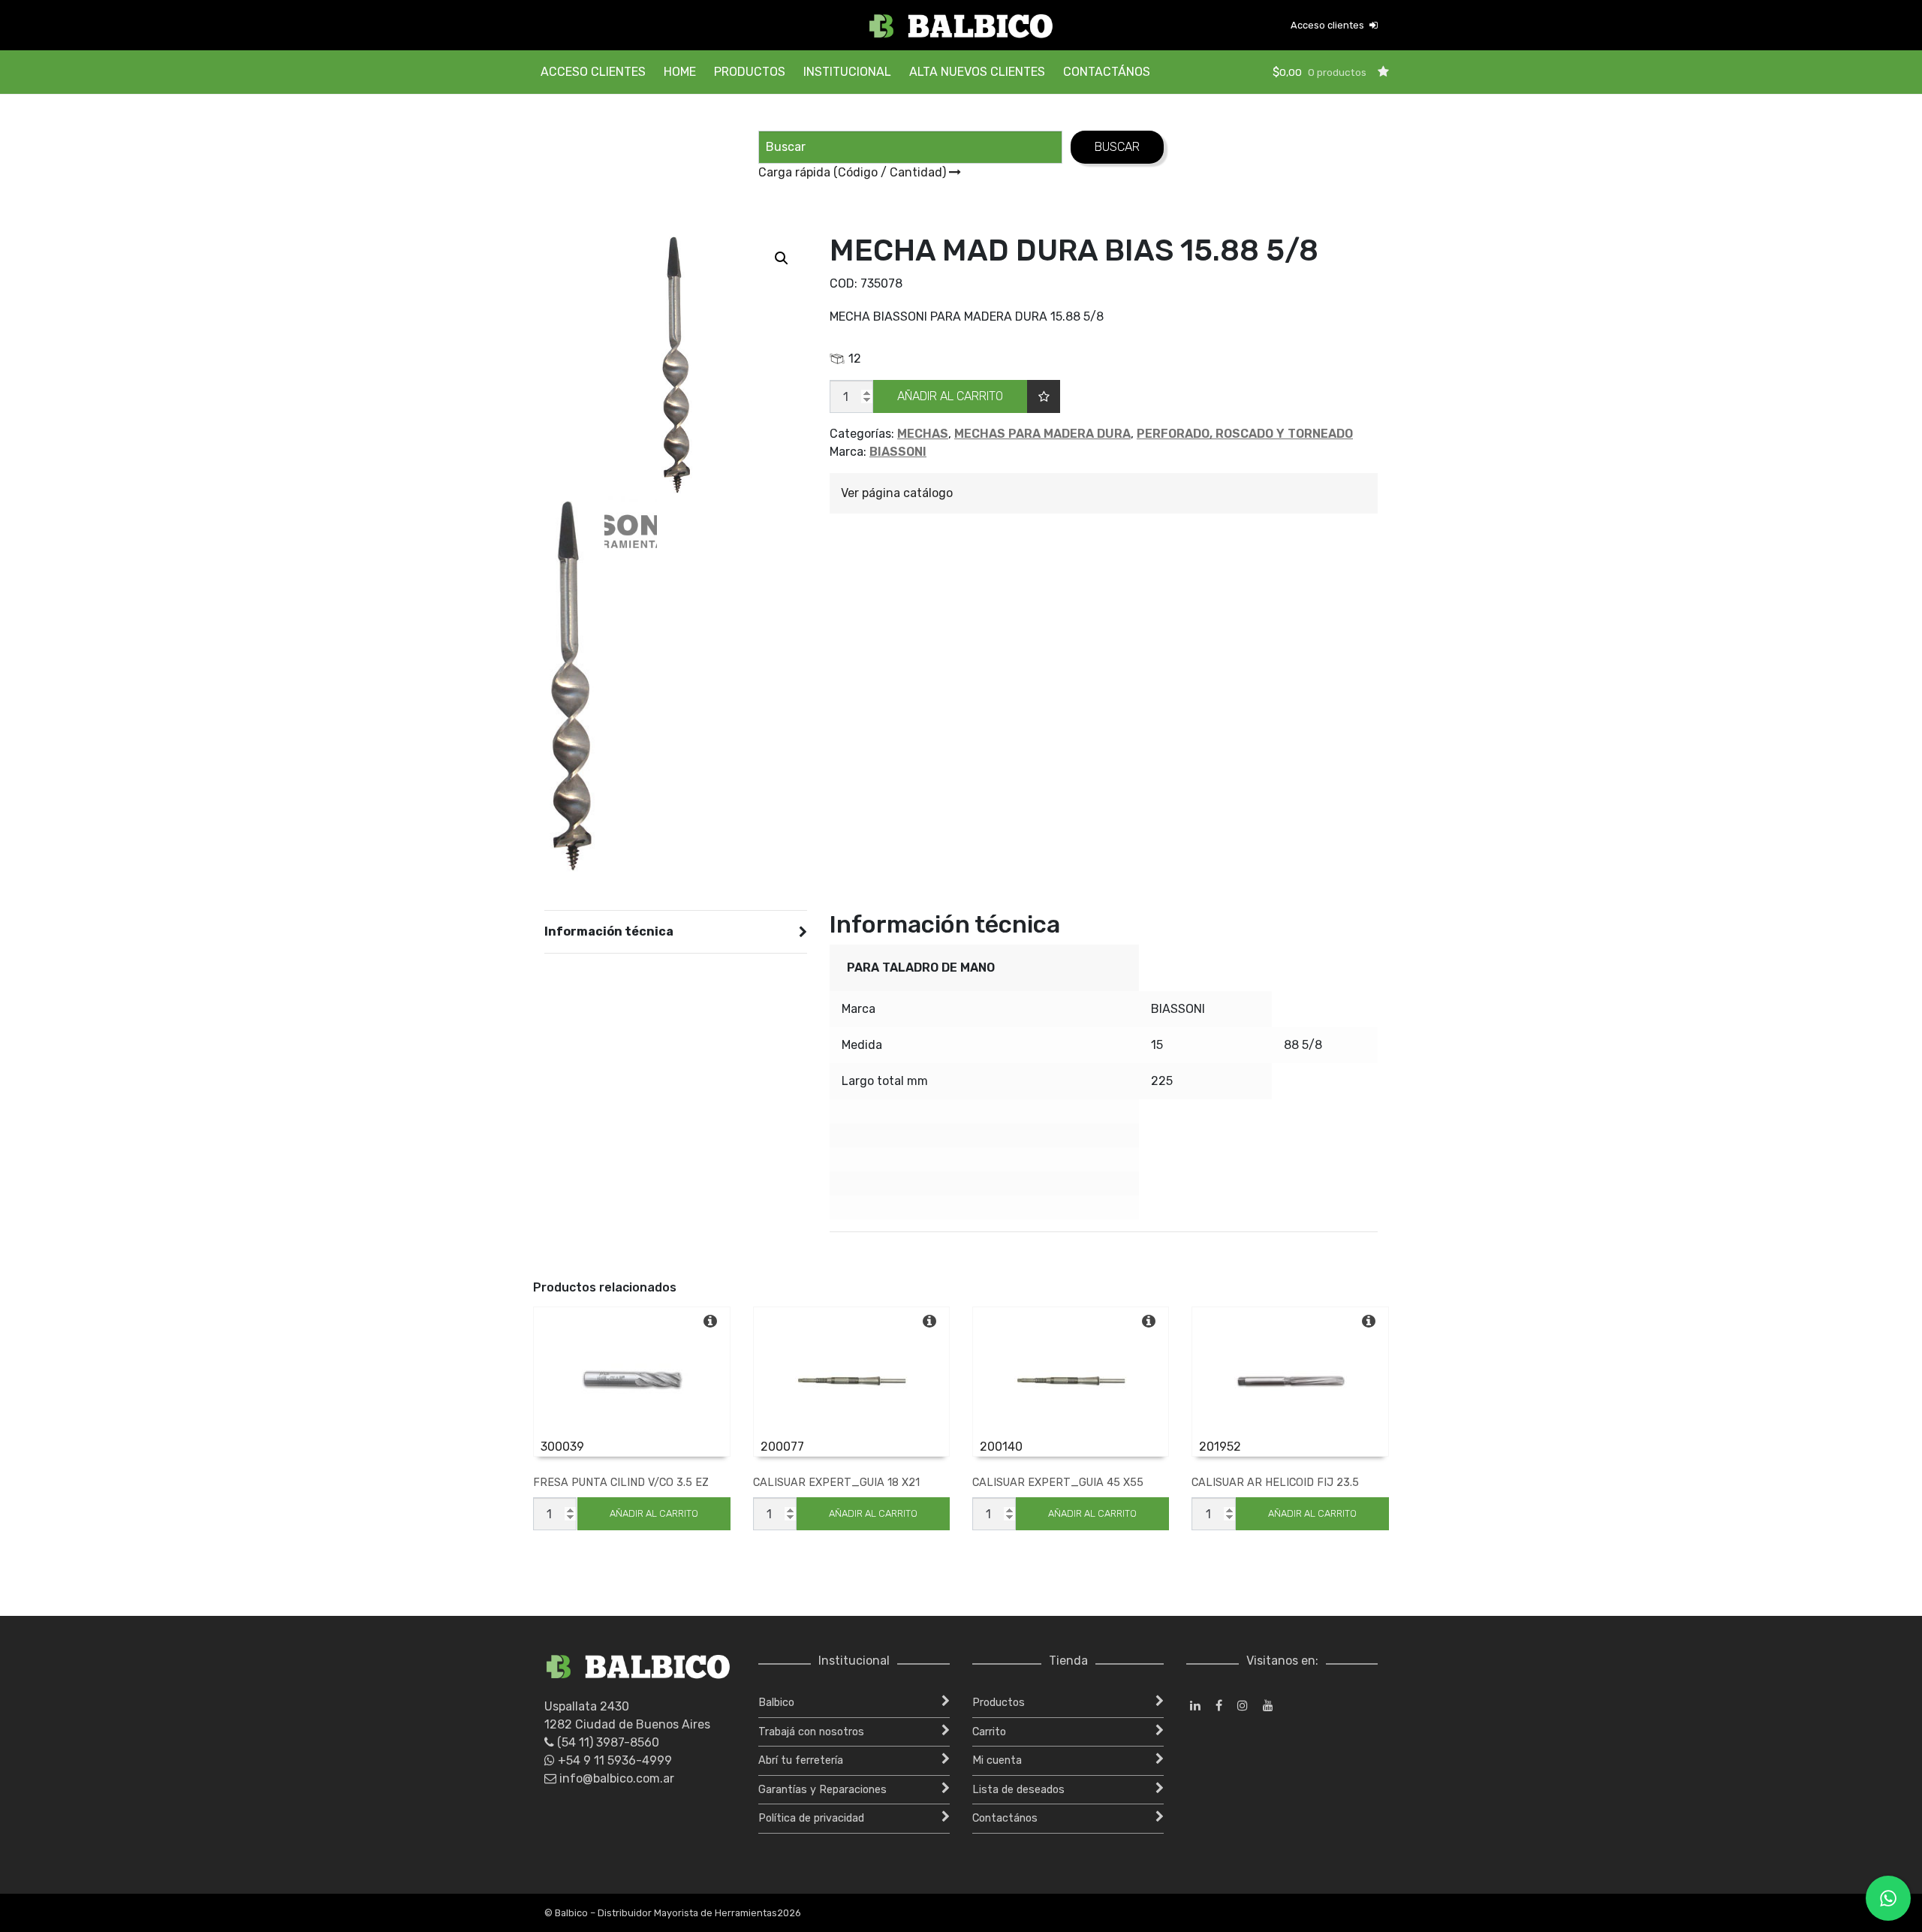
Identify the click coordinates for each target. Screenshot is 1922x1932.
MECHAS (923, 434)
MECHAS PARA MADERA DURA (1042, 434)
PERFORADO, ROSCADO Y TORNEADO (1245, 434)
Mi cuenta (997, 1760)
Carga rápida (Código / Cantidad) (854, 172)
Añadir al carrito (950, 396)
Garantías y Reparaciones (822, 1790)
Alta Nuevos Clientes (977, 72)
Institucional (847, 72)
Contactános (1107, 72)
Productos (750, 72)
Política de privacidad (811, 1818)
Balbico (776, 1703)
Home (680, 72)
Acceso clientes (1329, 25)
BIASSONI (898, 452)
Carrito (989, 1732)
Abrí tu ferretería (801, 1760)
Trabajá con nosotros (811, 1732)
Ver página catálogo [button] (897, 493)
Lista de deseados (1018, 1790)
